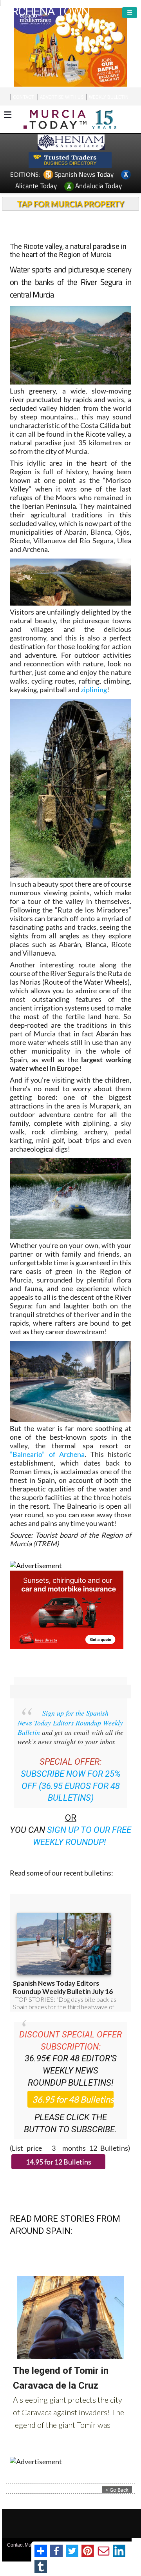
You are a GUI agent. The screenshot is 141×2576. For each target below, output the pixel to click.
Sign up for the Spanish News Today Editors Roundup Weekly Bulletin (70, 1722)
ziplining (94, 689)
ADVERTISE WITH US (62, 97)
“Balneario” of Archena (47, 1454)
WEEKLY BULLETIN (109, 97)
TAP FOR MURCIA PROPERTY (71, 204)
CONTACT (23, 97)
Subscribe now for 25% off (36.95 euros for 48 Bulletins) (71, 1786)
